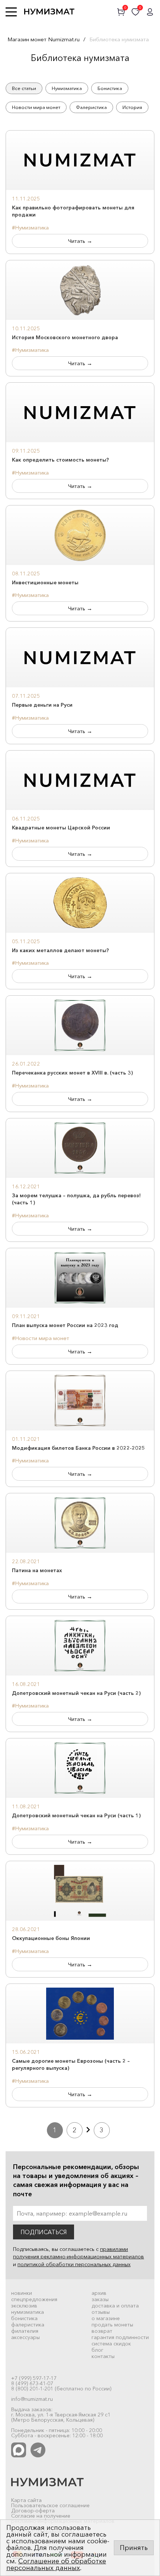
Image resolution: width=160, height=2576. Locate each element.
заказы (100, 2299)
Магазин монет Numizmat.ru (44, 39)
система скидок (111, 2344)
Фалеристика (91, 107)
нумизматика (28, 2312)
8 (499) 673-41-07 (32, 2383)
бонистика (24, 2318)
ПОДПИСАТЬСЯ (44, 2232)
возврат (102, 2331)
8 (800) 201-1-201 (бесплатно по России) (61, 2389)
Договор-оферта (33, 2511)
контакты (103, 2356)
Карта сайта (26, 2500)
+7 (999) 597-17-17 (34, 2378)
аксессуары (25, 2337)
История (132, 107)
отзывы (101, 2312)
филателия (25, 2331)
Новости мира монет (36, 107)
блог (97, 2350)
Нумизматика (67, 88)
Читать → (80, 241)
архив (99, 2293)
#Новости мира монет (41, 1338)
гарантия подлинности (120, 2337)
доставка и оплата (115, 2306)
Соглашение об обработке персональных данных (56, 2564)
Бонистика (110, 88)
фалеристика (28, 2325)
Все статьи (24, 88)
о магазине (106, 2318)
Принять (134, 2548)
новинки (22, 2293)
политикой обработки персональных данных (74, 2264)
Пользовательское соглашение (50, 2505)
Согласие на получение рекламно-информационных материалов (63, 2518)
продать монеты (112, 2325)
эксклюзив (24, 2306)
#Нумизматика (30, 227)
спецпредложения (34, 2299)
